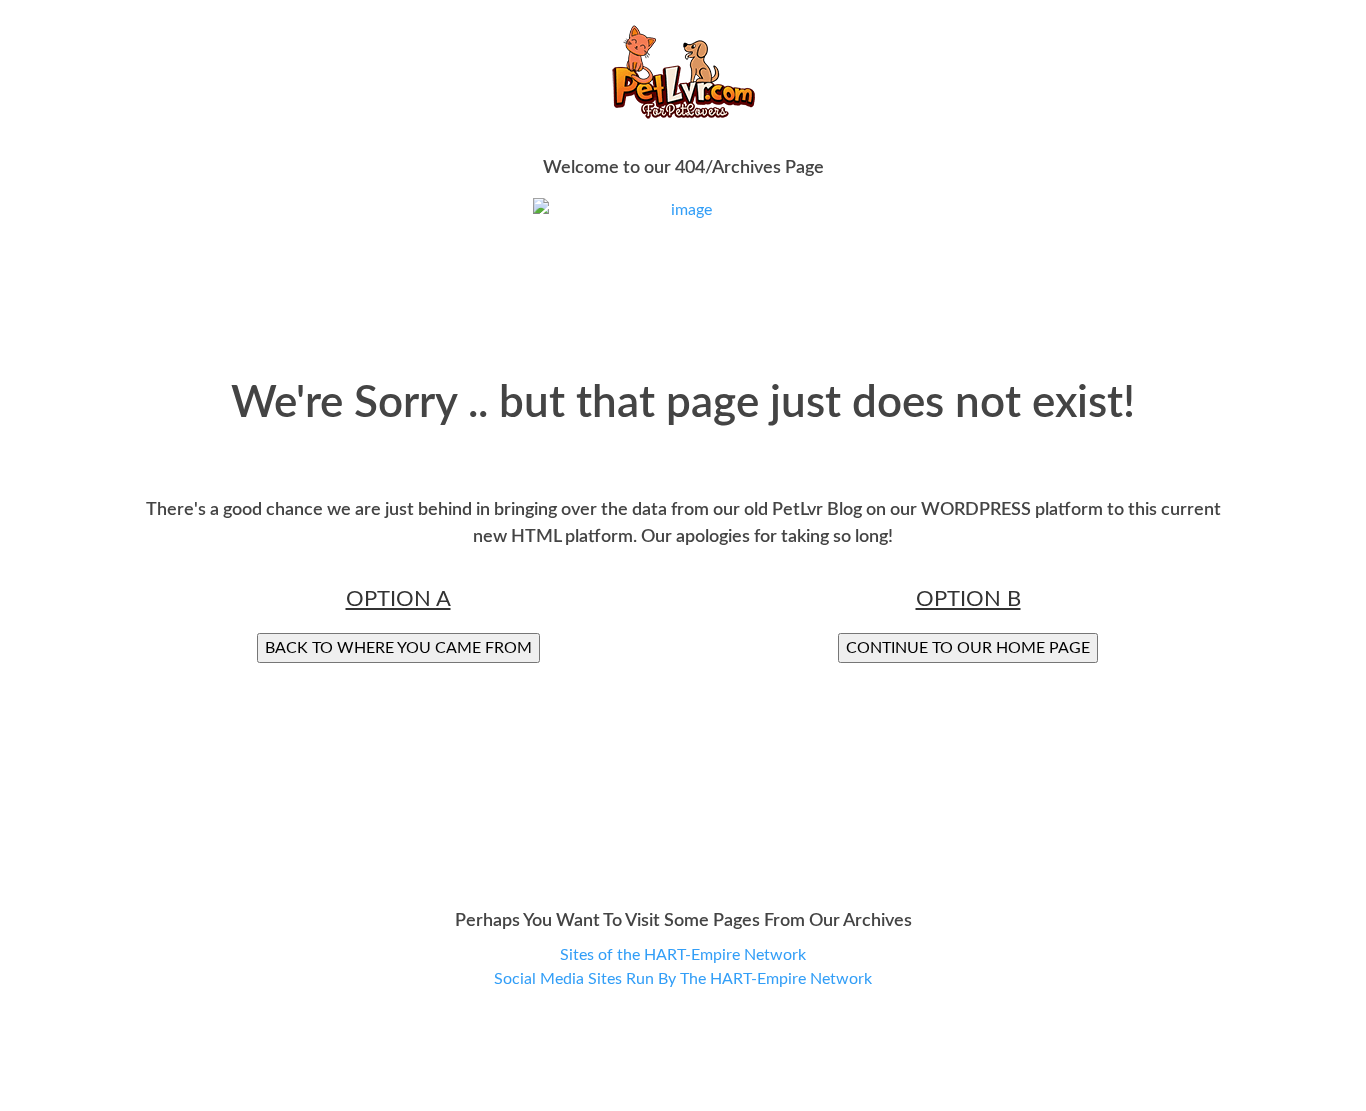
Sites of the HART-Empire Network (683, 955)
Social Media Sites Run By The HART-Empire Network (683, 979)
